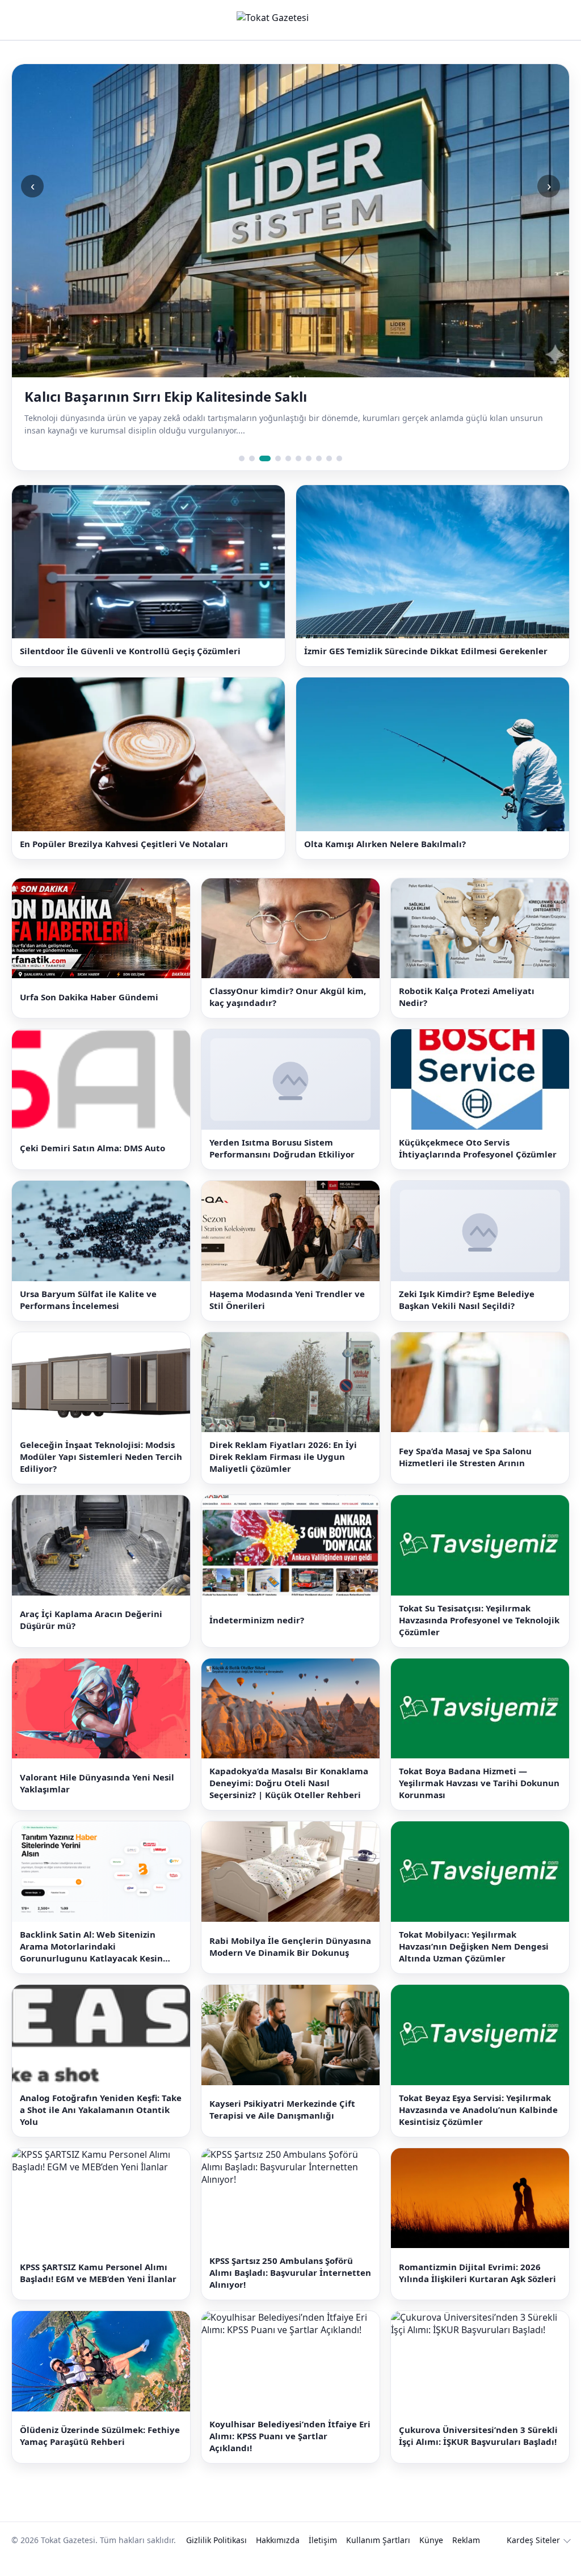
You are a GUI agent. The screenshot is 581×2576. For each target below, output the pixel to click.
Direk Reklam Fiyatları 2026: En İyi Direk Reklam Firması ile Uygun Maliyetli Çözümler (283, 1457)
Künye (431, 2540)
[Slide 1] (242, 458)
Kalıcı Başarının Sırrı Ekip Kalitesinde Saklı (166, 397)
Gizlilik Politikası (216, 2540)
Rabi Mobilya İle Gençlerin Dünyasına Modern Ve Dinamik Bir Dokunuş (290, 1946)
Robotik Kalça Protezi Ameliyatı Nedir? (467, 997)
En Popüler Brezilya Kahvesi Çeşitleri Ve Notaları (124, 844)
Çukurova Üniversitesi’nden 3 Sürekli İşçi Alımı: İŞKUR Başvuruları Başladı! (478, 2436)
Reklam (466, 2540)
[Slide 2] (252, 458)
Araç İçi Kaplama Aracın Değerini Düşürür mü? (91, 1620)
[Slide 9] (329, 458)
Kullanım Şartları (378, 2540)
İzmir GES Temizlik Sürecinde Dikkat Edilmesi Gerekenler (426, 651)
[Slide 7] (309, 458)
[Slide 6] (298, 458)
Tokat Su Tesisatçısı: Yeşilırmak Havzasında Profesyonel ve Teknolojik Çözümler (479, 1620)
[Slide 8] (319, 458)
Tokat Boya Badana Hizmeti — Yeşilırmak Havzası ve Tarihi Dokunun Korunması (479, 1783)
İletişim (323, 2540)
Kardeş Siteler (533, 2540)
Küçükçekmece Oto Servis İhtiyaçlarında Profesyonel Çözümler (478, 1148)
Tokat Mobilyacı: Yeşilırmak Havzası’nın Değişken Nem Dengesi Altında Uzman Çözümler (474, 1946)
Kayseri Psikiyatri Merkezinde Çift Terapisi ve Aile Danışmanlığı (282, 2109)
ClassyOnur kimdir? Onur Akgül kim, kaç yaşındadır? (288, 997)
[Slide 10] (339, 458)
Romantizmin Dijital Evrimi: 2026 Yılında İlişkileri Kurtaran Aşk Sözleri (477, 2273)
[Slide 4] (278, 458)
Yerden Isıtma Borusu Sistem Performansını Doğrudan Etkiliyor (282, 1148)
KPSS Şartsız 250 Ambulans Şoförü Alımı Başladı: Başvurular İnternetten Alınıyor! (290, 2272)
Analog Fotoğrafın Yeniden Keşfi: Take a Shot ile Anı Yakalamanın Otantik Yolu (101, 2110)
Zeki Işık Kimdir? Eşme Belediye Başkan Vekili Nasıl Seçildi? (467, 1300)
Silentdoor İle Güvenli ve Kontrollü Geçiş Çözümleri (130, 651)
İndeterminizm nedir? (257, 1620)
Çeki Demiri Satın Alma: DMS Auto (92, 1148)
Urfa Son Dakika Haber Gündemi (89, 997)
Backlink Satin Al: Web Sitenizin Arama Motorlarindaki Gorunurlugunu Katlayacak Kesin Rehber (91, 1946)
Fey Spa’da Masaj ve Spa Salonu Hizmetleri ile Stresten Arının (465, 1457)
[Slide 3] (265, 458)
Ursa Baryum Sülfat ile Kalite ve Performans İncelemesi (88, 1300)
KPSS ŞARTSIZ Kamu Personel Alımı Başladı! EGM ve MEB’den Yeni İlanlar (98, 2273)
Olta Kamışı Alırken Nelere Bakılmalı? (385, 844)
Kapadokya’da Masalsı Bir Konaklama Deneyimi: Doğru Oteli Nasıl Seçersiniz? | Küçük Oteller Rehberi (289, 1783)
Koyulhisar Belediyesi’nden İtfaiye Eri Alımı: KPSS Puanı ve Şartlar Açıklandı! (290, 2436)
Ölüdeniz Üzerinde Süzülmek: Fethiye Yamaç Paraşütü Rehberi (100, 2436)
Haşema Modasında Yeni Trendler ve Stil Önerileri (287, 1300)
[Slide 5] (288, 458)
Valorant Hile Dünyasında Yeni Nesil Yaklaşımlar (97, 1783)
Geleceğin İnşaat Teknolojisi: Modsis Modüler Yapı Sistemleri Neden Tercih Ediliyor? (101, 1457)
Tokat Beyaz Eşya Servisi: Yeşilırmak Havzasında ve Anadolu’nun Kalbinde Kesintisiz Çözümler (478, 2110)
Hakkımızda (278, 2540)
